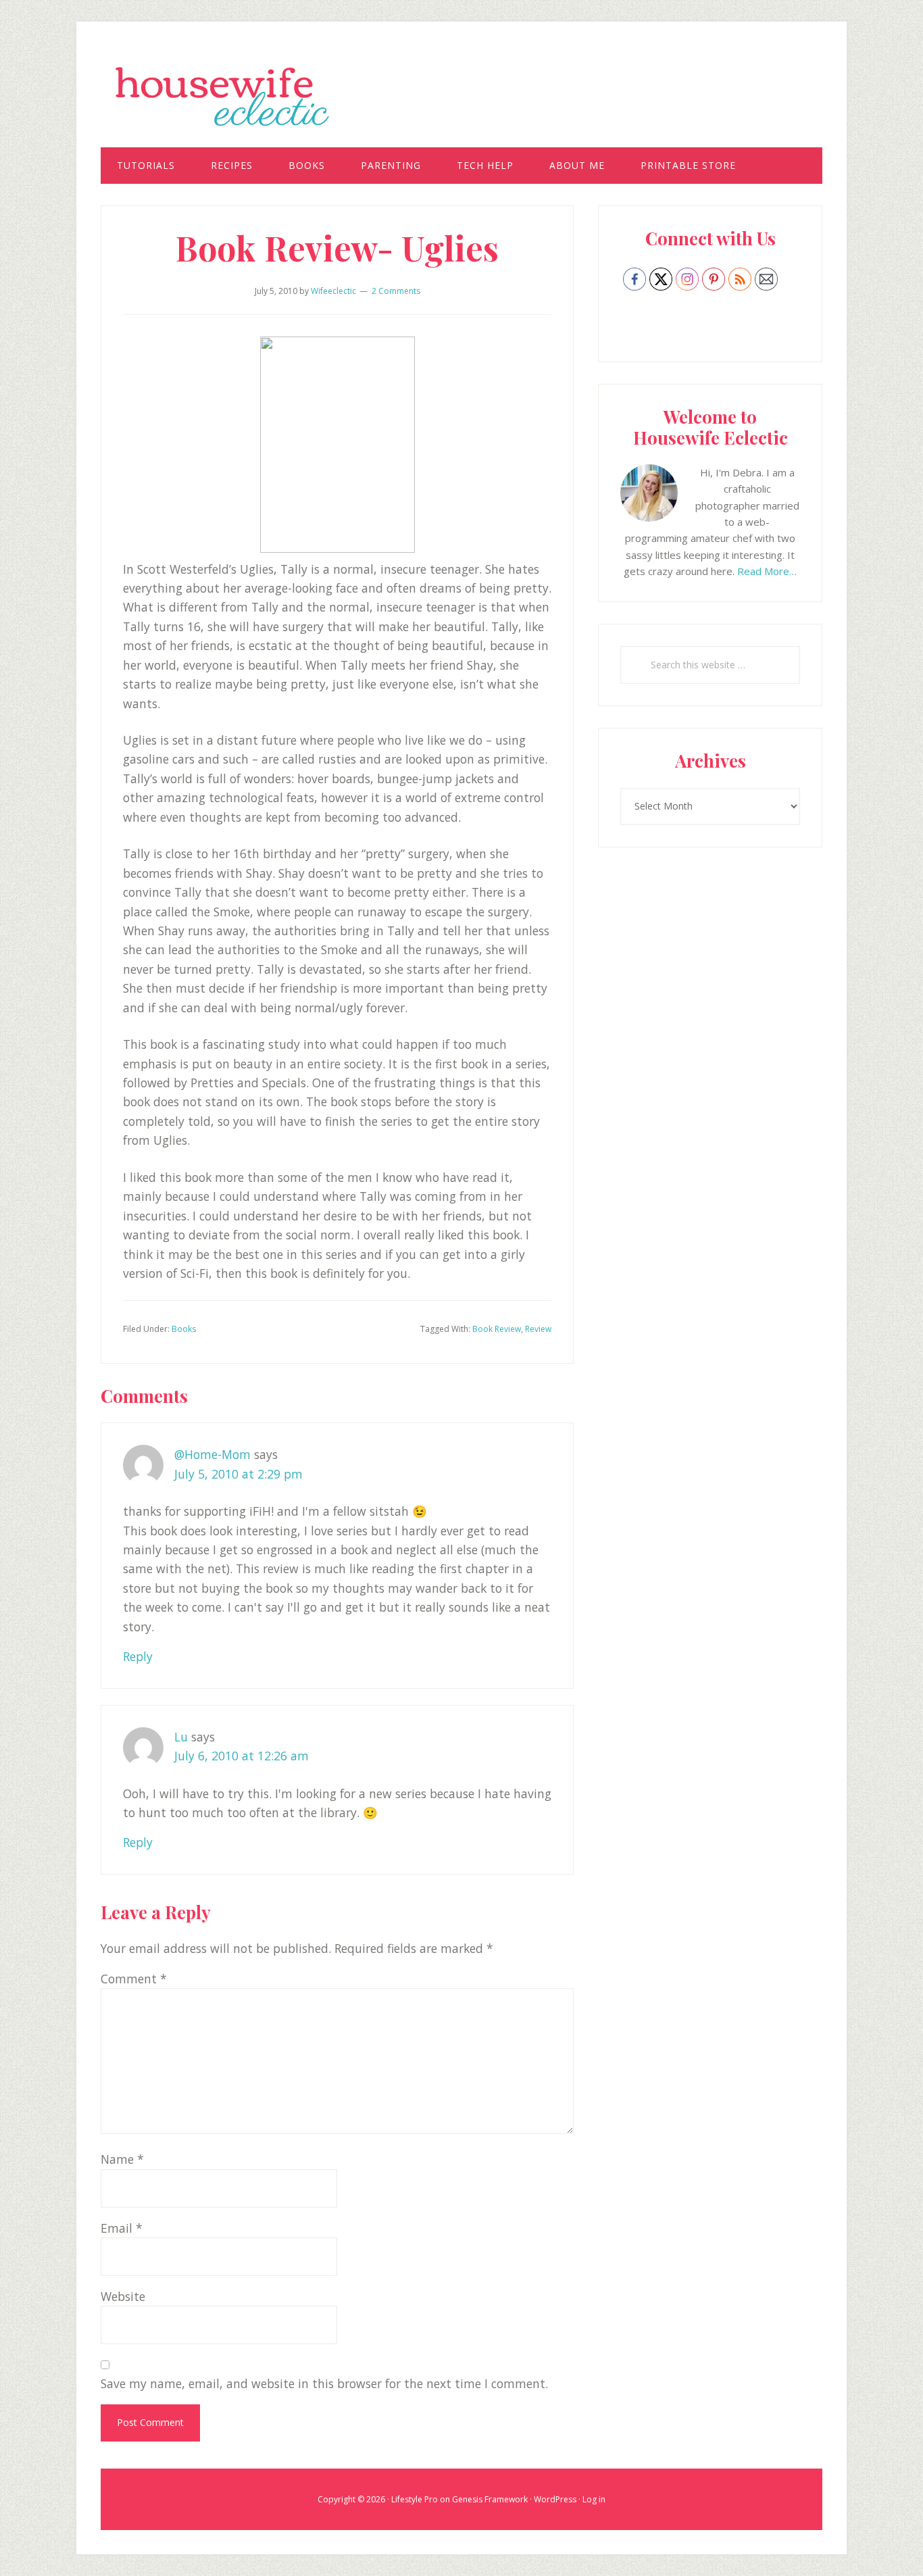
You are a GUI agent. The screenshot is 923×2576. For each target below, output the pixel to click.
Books (184, 1329)
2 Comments (396, 291)
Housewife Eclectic (461, 97)
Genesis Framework (490, 2499)
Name (122, 2159)
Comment (134, 1979)
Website (123, 2296)
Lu (181, 1737)
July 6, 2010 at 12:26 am (242, 1756)
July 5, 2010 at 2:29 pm (239, 1474)
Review (538, 1329)
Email (122, 2228)
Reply (138, 1656)
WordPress (555, 2499)
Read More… (767, 571)
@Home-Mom (213, 1454)
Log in (594, 2499)
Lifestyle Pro (415, 2499)
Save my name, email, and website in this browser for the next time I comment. (324, 2383)
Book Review (497, 1329)
